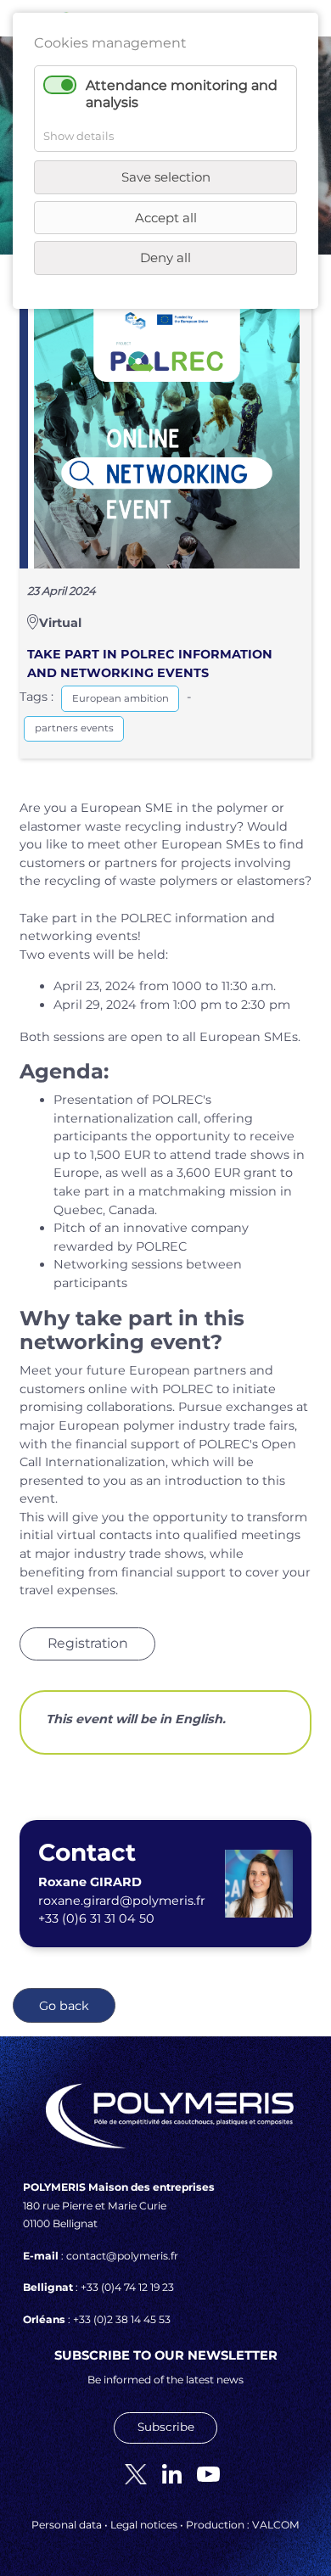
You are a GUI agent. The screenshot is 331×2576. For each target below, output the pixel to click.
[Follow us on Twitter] (129, 2473)
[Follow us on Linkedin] (165, 2473)
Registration (88, 1643)
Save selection (166, 177)
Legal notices (144, 2525)
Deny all (165, 258)
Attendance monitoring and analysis (182, 93)
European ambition (121, 698)
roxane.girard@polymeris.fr (122, 1901)
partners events (74, 728)
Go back (64, 2006)
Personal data (67, 2525)
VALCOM (276, 2525)
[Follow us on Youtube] (202, 2473)
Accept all (166, 218)
